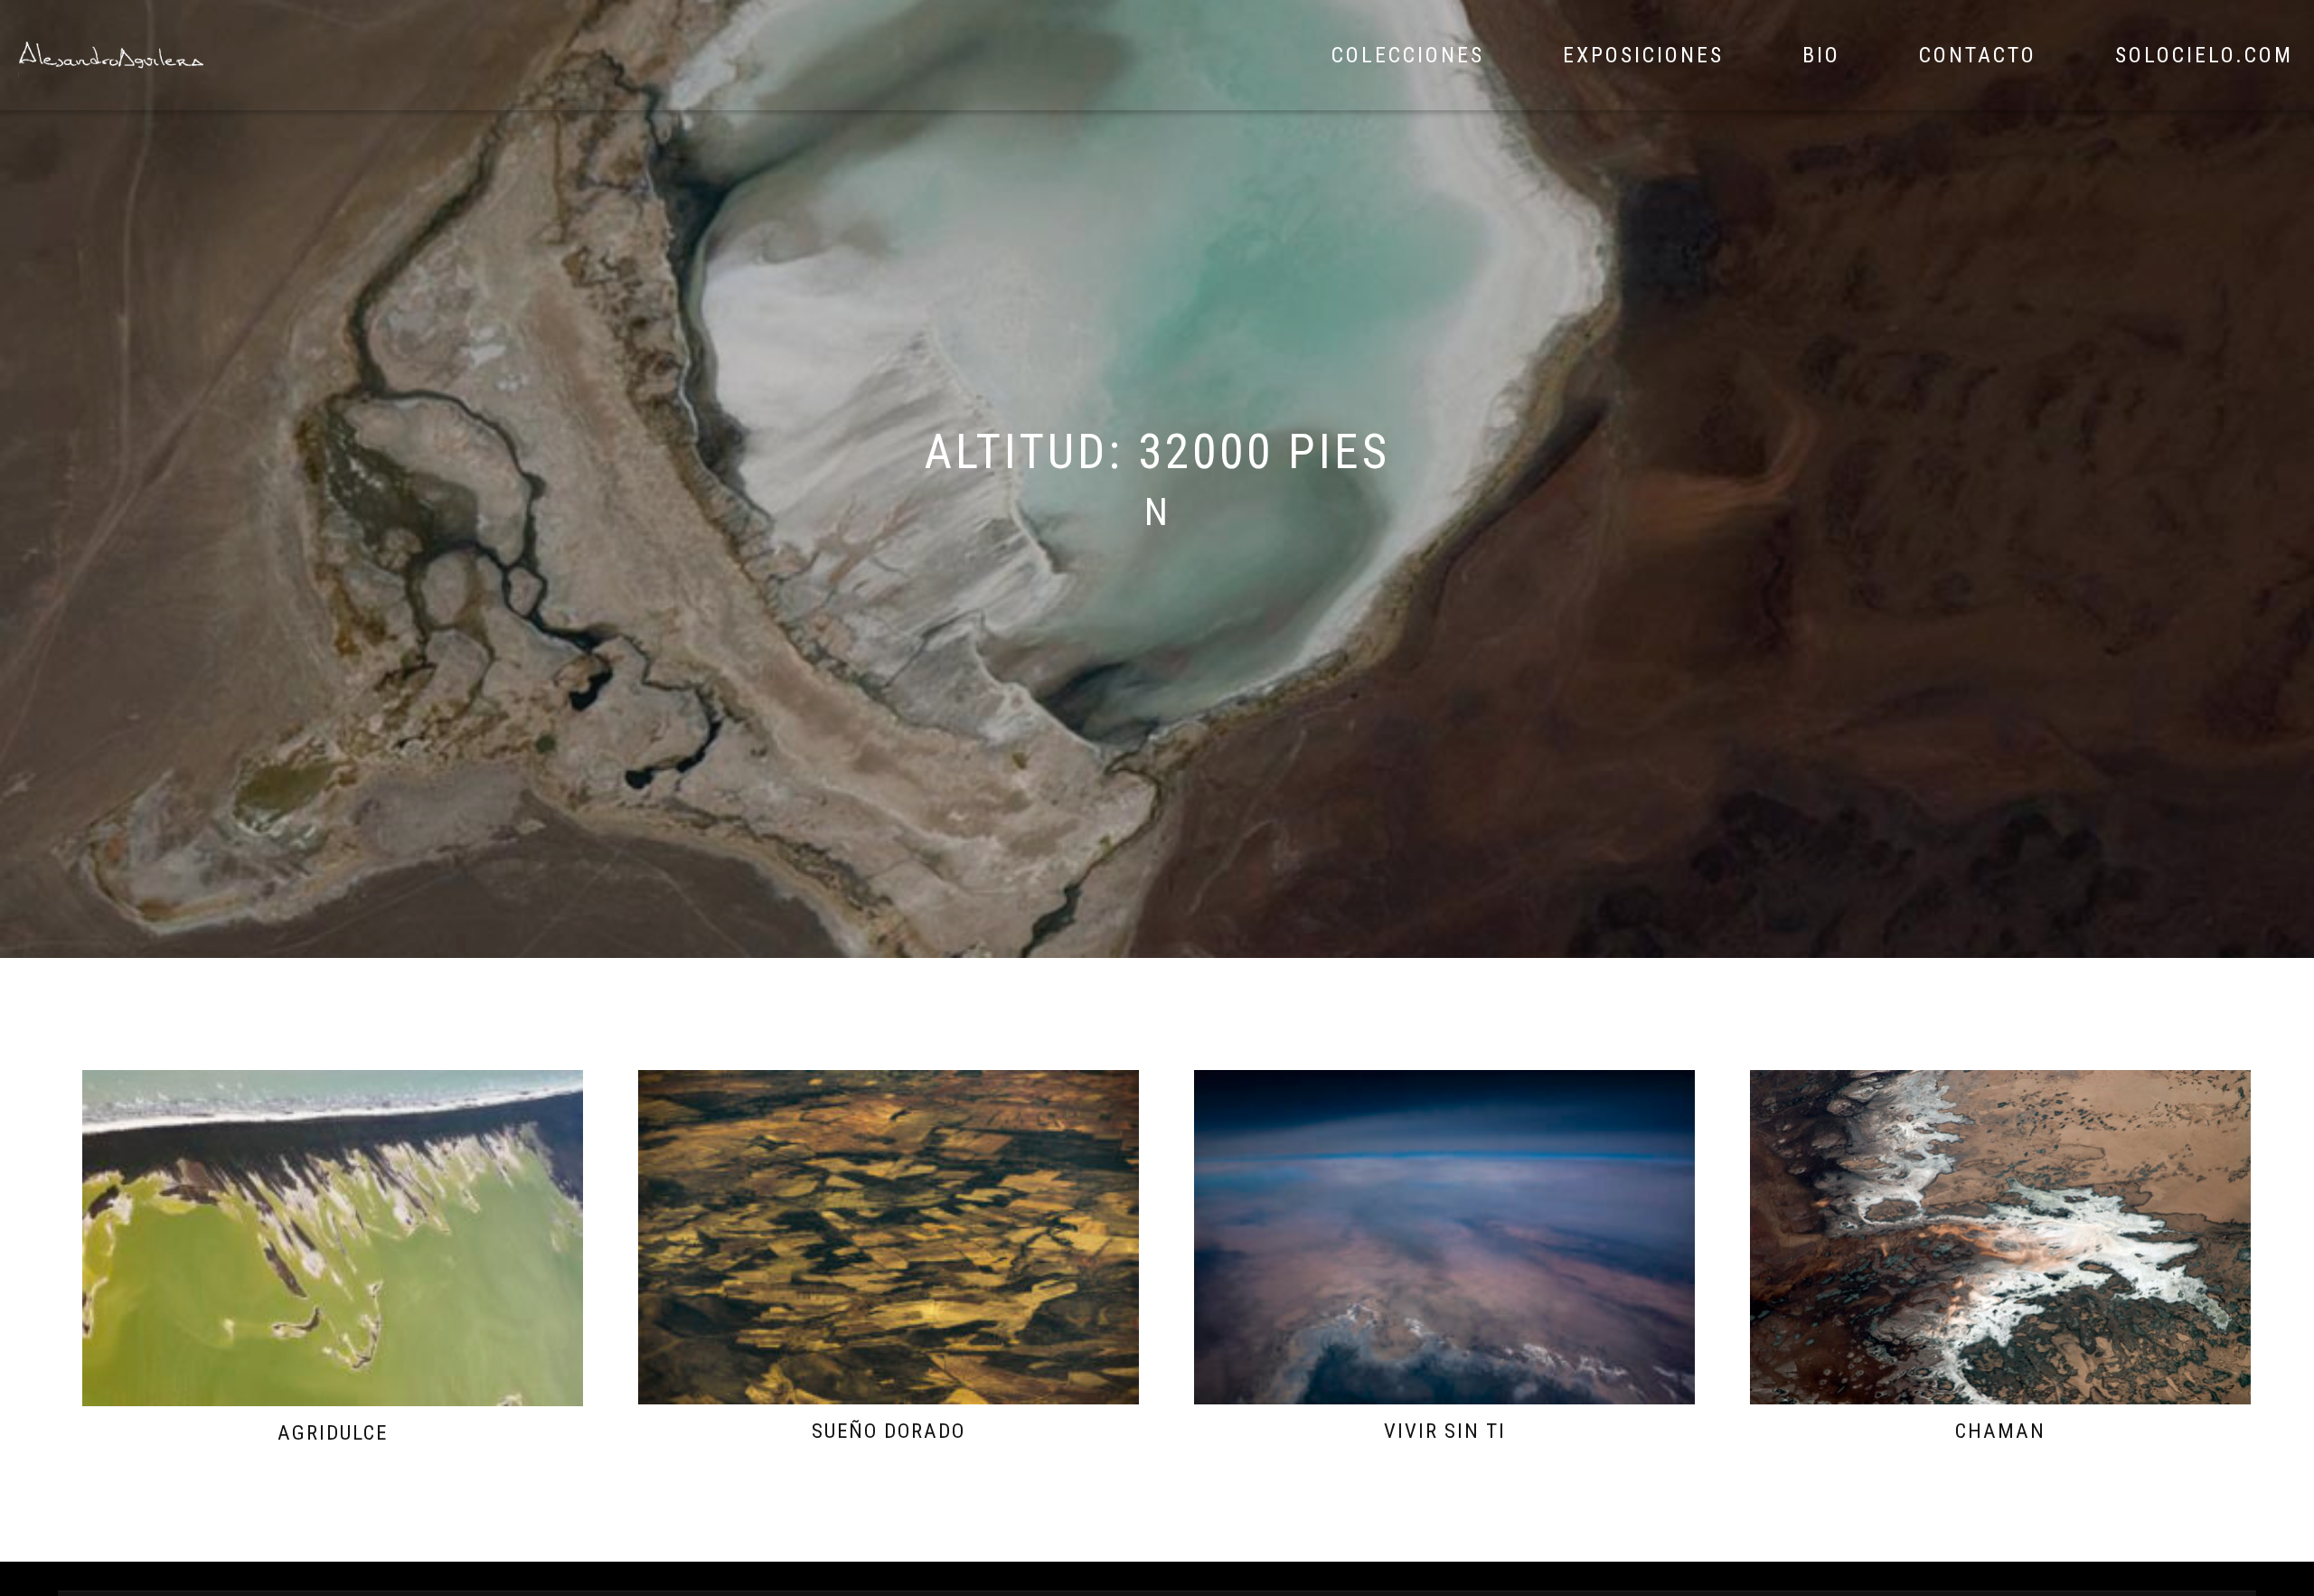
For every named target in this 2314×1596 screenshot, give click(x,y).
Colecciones (1408, 55)
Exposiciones (1643, 55)
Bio (1821, 55)
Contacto (1978, 55)
